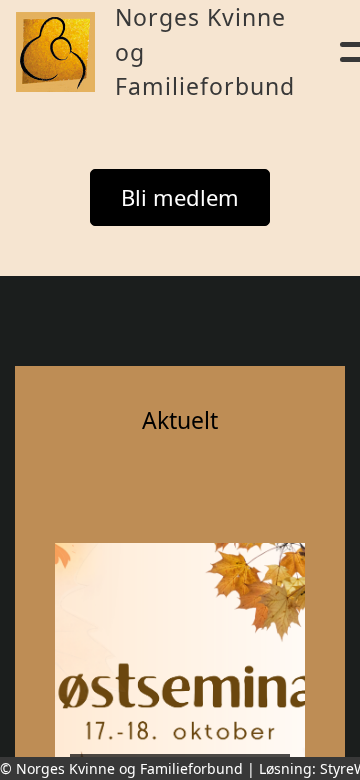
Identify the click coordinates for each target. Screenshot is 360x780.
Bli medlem (180, 197)
